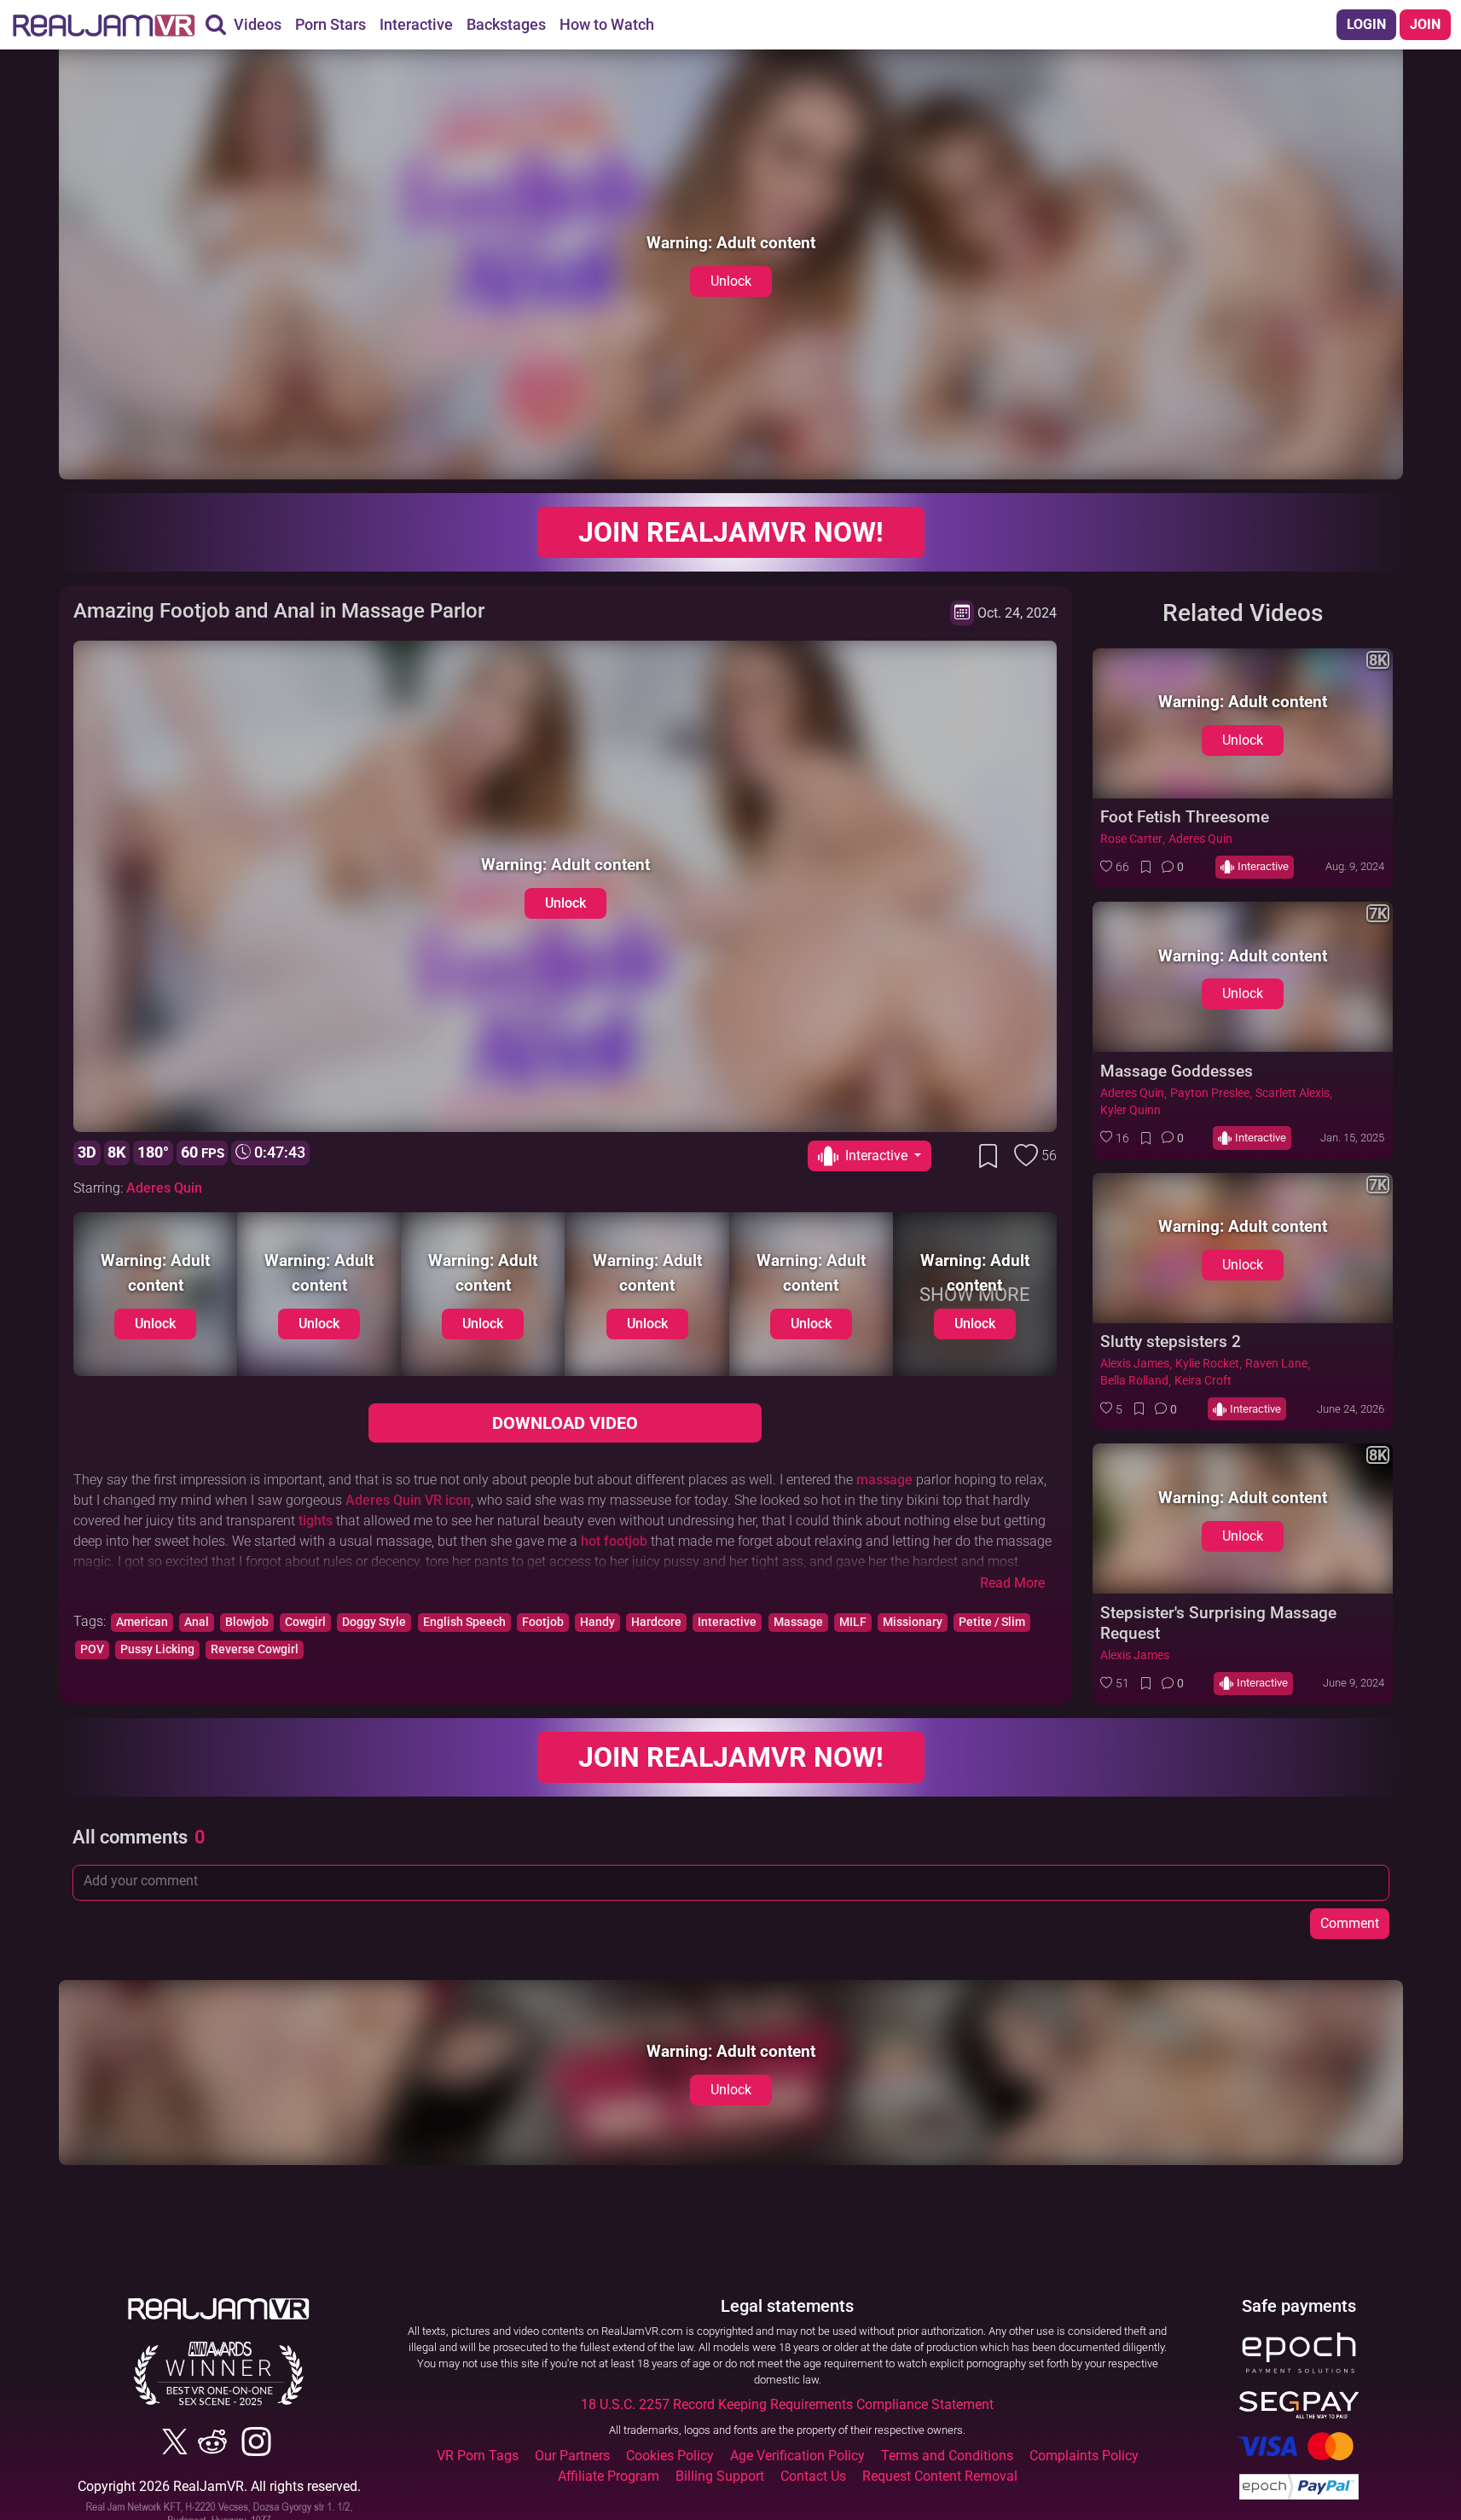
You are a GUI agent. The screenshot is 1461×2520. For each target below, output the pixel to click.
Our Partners (572, 2456)
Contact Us (813, 2476)
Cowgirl (305, 1622)
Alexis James (1135, 1364)
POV (92, 1649)
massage (884, 1480)
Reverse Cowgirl (255, 1649)
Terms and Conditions (947, 2456)
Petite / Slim (992, 1622)
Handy (597, 1622)
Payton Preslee (1210, 1093)
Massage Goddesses (1177, 1071)
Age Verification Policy (797, 2456)
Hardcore (656, 1622)
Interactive (727, 1622)
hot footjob (614, 1541)
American (142, 1622)
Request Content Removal (940, 2476)
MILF (853, 1622)
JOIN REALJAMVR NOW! (731, 532)
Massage (798, 1622)
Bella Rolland (1134, 1381)
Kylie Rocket (1207, 1364)
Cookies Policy (670, 2456)
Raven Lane (1276, 1364)
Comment (1350, 1923)
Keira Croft (1203, 1381)
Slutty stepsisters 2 (1171, 1341)
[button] (1115, 867)
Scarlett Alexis (1293, 1093)
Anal (197, 1622)
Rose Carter (1131, 839)
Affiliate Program (609, 2476)
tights (316, 1521)
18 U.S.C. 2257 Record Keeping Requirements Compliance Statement (787, 2404)
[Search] (216, 25)
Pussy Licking (157, 1649)
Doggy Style (374, 1622)
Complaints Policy (1084, 2456)
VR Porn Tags (478, 2456)
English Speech (464, 1622)
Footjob (543, 1622)
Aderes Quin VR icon (408, 1500)
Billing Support (720, 2476)
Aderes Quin (164, 1188)
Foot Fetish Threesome (1185, 817)
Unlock (731, 281)
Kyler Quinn (1131, 1110)
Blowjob (247, 1622)
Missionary (913, 1622)
